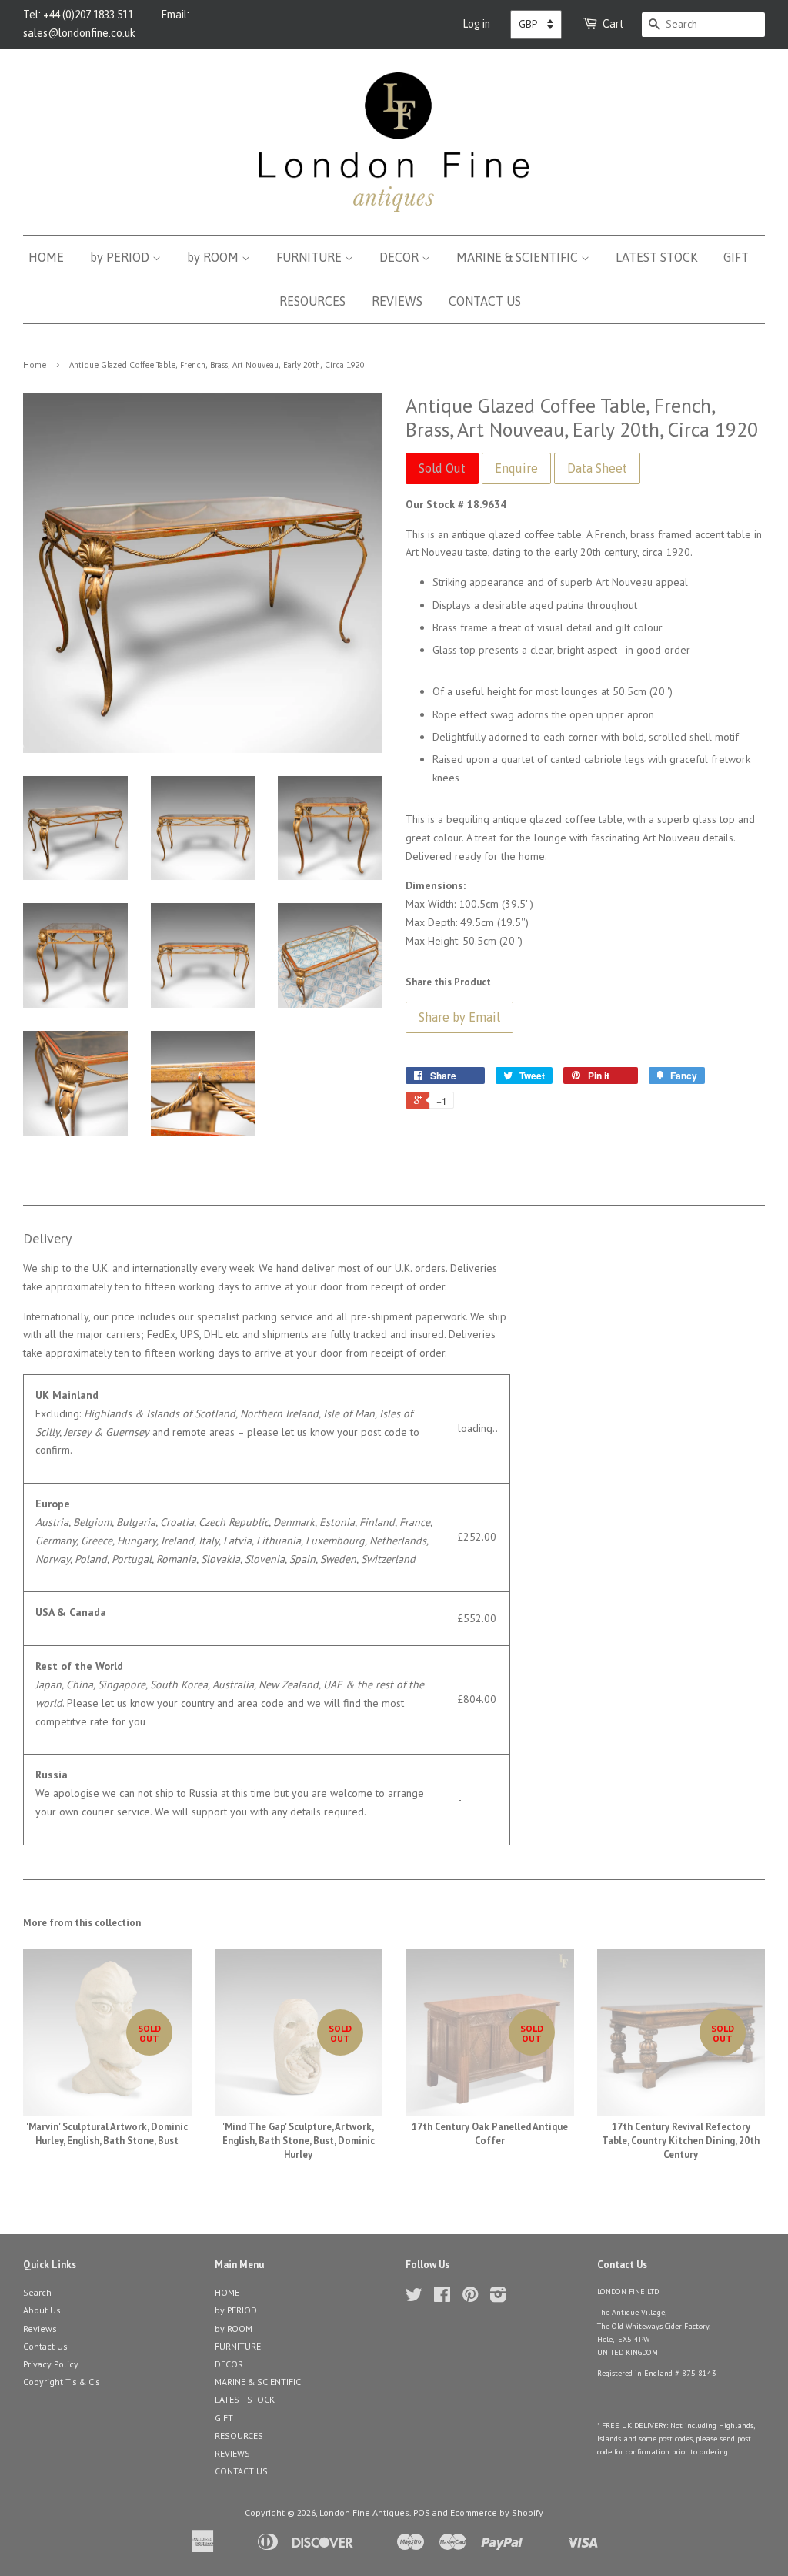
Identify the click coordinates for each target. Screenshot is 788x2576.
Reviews (40, 2328)
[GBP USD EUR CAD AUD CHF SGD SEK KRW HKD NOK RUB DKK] (536, 25)
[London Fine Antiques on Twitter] (414, 2298)
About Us (42, 2310)
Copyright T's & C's (62, 2382)
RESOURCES (312, 301)
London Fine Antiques (364, 2512)
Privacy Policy (51, 2364)
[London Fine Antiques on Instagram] (498, 2298)
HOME (46, 257)
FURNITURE (311, 257)
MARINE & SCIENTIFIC (519, 257)
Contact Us (45, 2346)
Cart (613, 24)
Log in (476, 24)
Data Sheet (597, 468)
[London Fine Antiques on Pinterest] (470, 2298)
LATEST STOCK (656, 257)
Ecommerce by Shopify (497, 2512)
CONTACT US (485, 301)
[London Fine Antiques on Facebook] (442, 2298)
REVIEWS (397, 301)
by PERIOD (121, 257)
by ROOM (214, 257)
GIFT (736, 257)
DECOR (401, 257)
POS (422, 2512)
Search (37, 2292)
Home (35, 365)
